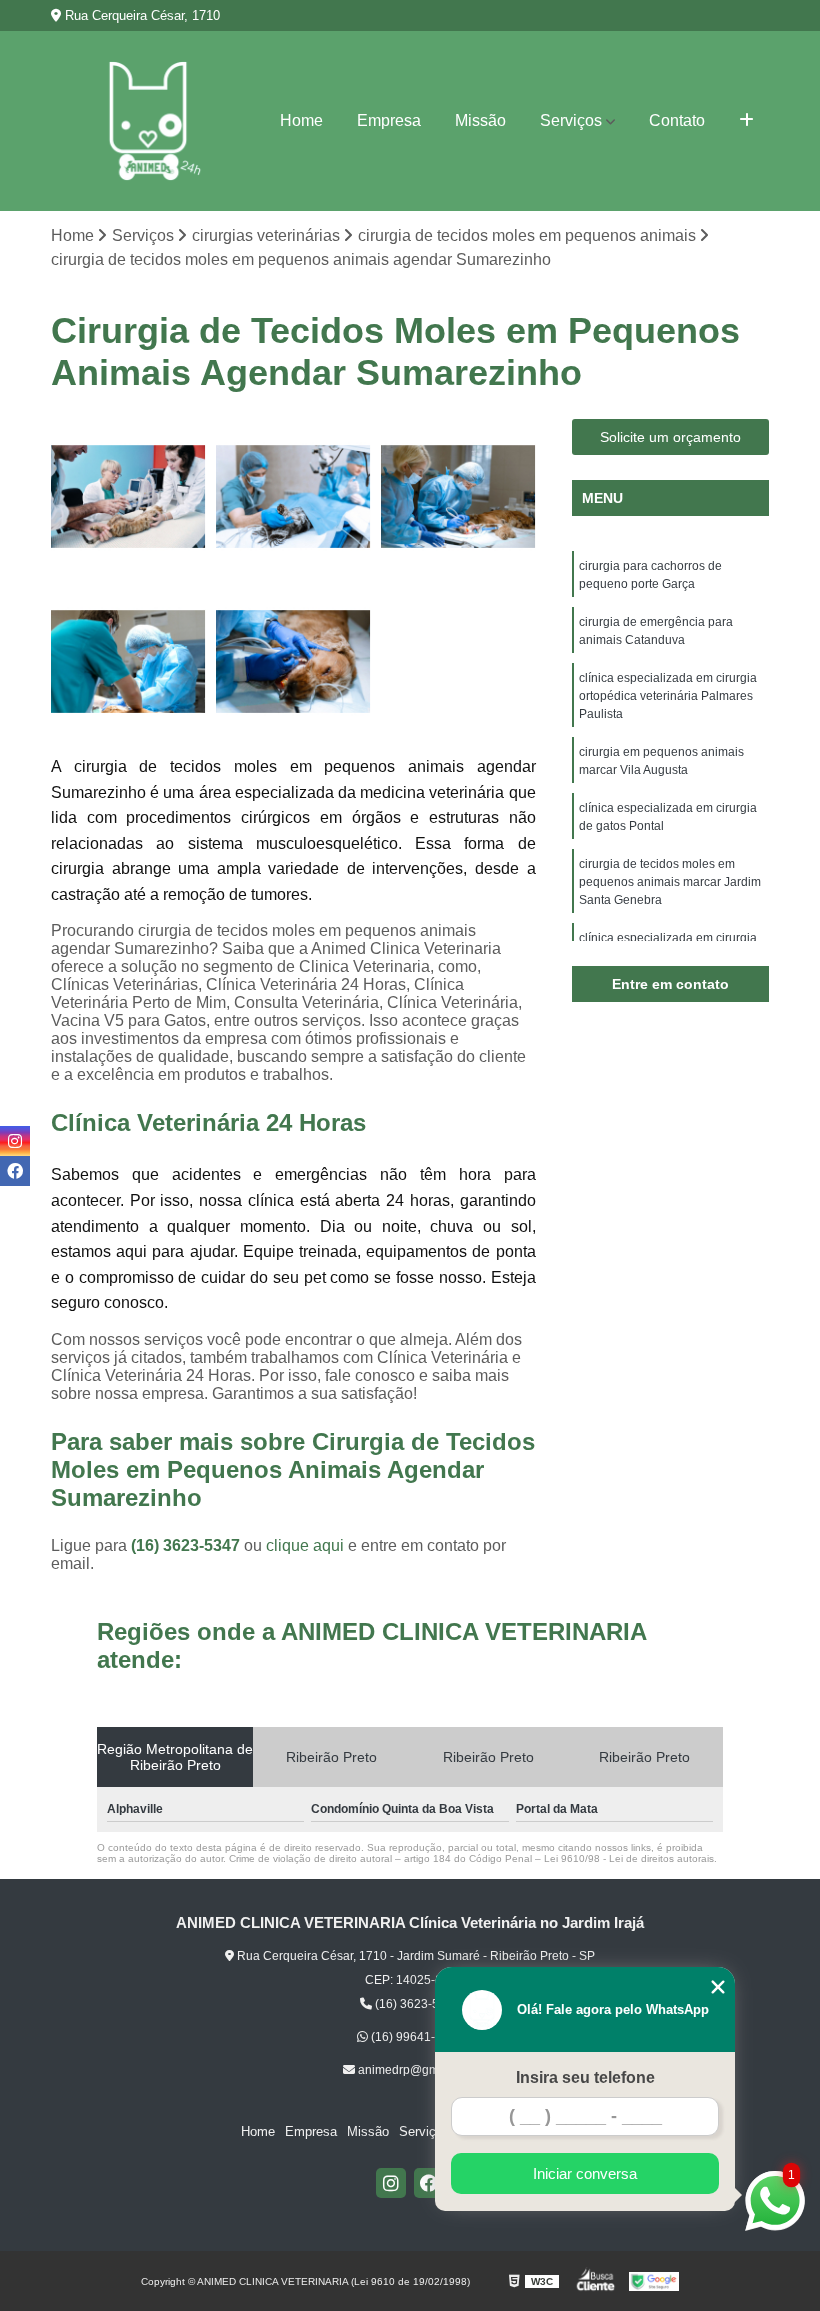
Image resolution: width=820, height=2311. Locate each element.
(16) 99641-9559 (415, 2037)
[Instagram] (391, 2183)
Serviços (571, 120)
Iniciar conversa (585, 2173)
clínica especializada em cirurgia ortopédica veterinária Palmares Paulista (668, 696)
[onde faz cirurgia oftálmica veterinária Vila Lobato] (293, 661)
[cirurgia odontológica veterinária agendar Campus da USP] (128, 496)
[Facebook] (429, 2183)
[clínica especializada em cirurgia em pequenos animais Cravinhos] (128, 661)
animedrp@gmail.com (416, 2070)
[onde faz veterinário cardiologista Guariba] (458, 496)
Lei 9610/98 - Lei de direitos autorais (629, 1858)
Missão (480, 120)
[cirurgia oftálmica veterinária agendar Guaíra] (293, 496)
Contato (677, 120)
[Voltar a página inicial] (148, 121)
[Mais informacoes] (746, 121)
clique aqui (305, 1545)
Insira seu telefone (585, 2077)
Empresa (389, 120)
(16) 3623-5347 (187, 1545)
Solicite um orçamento (670, 437)
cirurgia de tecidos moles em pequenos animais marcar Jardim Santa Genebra (670, 882)
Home (301, 120)
